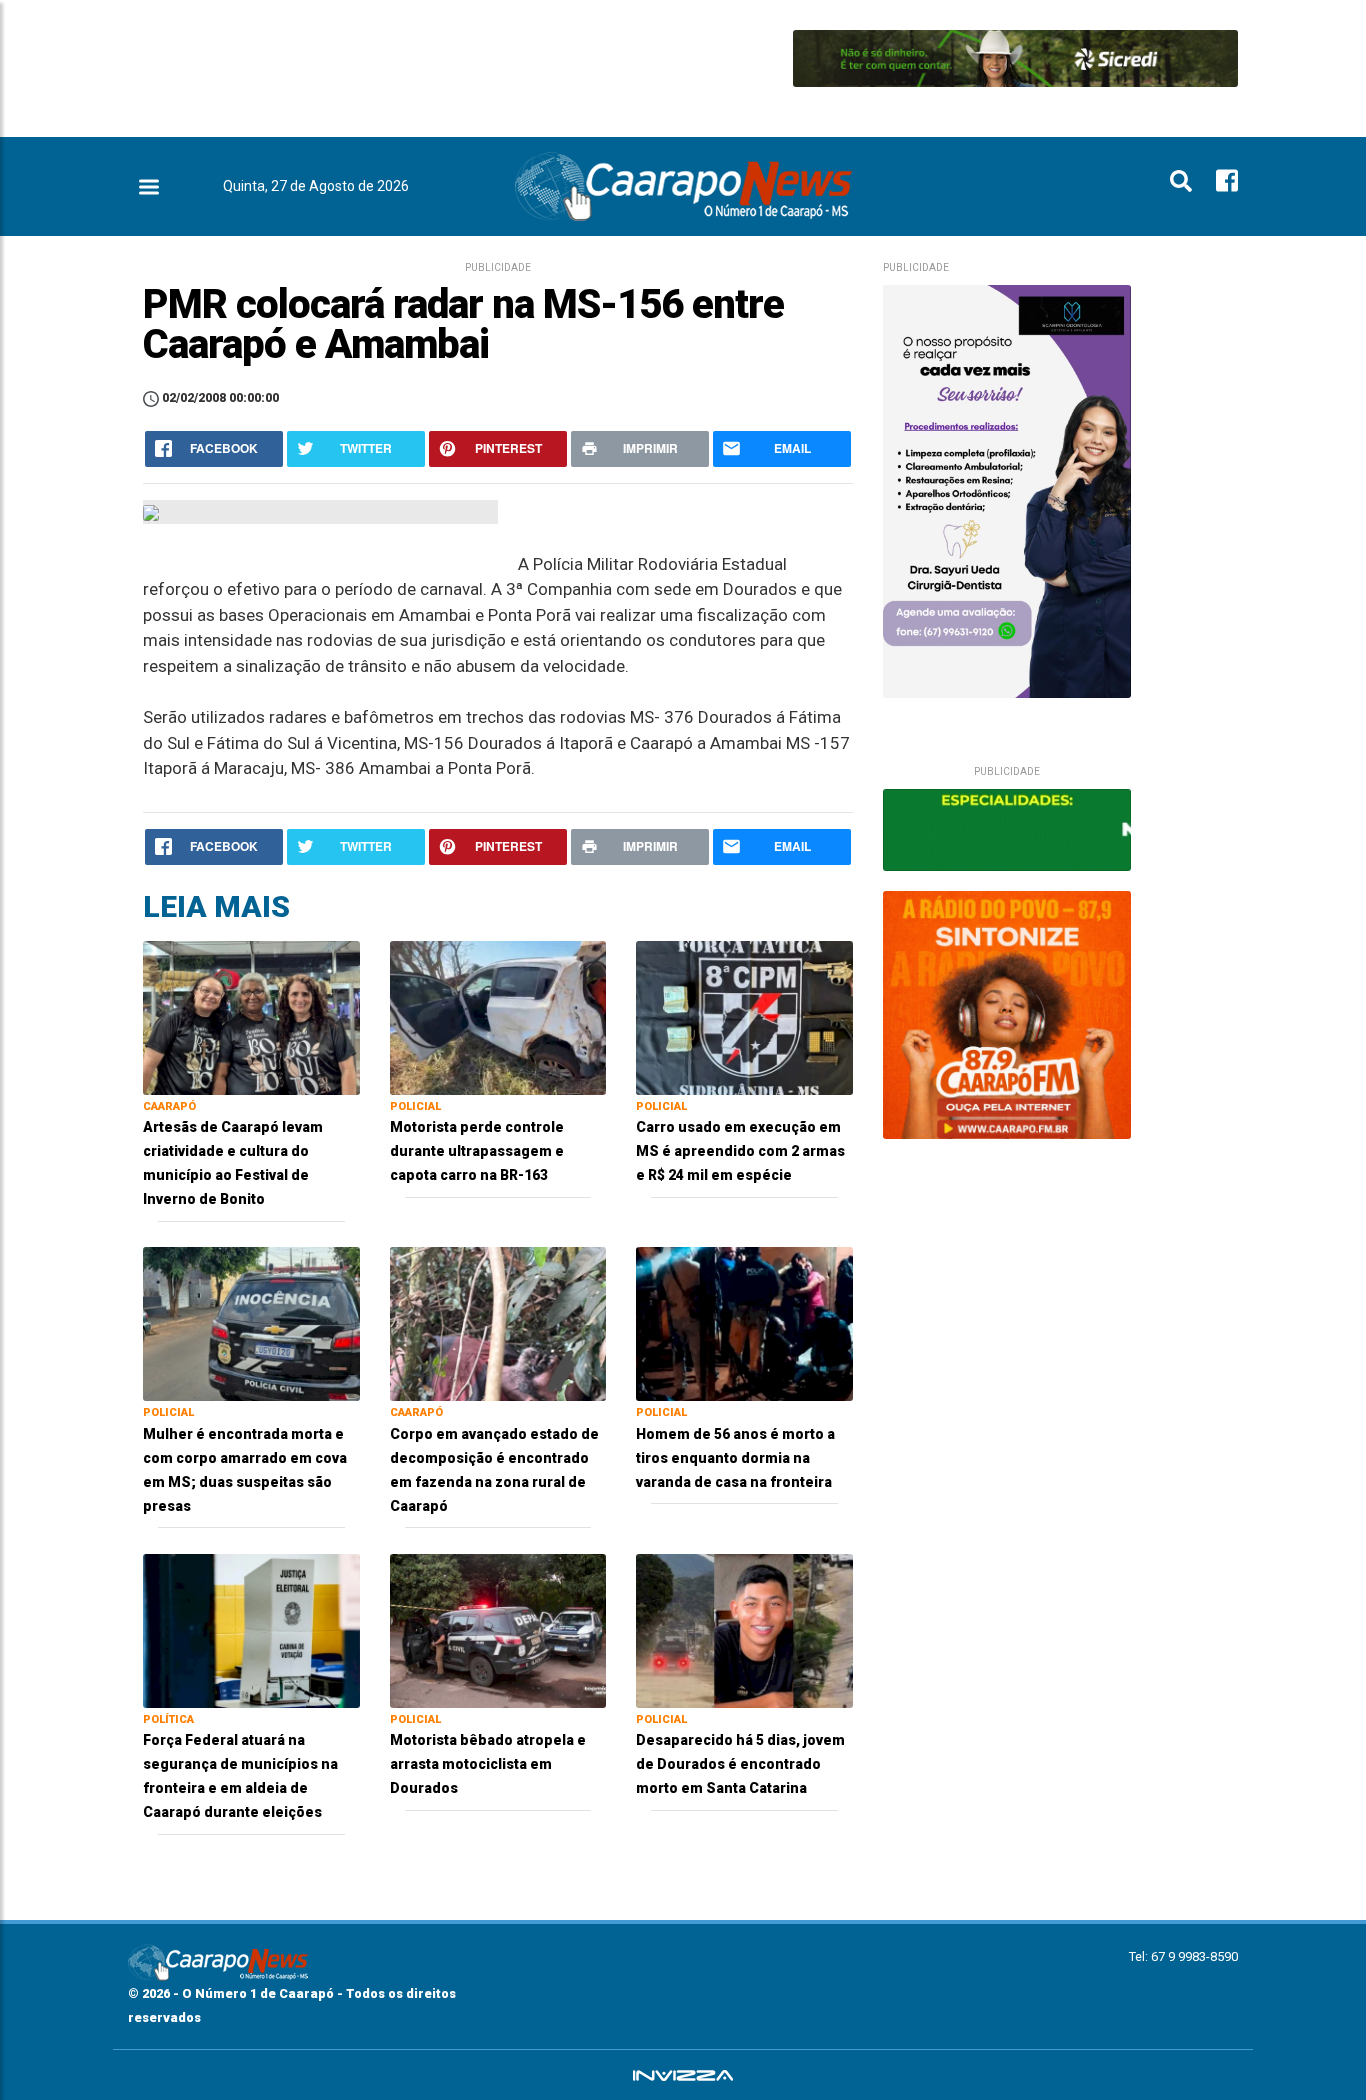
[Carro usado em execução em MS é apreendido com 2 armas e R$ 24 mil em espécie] (744, 1016)
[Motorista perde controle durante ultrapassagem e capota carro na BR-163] (498, 1016)
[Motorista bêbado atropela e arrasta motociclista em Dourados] (498, 1629)
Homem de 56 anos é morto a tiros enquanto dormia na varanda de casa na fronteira (735, 1458)
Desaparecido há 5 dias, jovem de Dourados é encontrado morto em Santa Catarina (740, 1764)
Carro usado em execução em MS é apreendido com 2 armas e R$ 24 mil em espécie (740, 1151)
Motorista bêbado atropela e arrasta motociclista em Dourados (488, 1764)
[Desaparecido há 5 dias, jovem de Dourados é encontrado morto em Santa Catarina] (744, 1629)
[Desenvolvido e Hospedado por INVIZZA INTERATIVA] (683, 2075)
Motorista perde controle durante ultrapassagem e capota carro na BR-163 (477, 1151)
